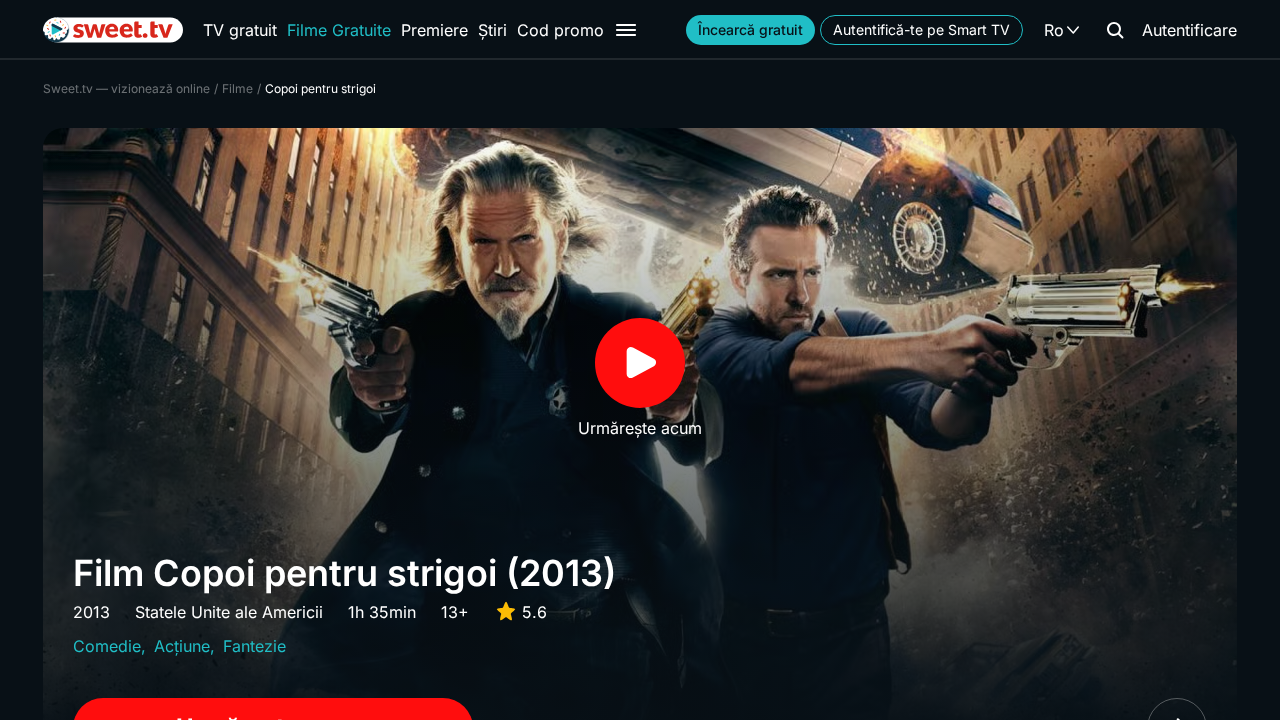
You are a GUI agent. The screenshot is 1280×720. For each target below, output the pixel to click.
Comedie (107, 646)
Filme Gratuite (339, 30)
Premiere (434, 30)
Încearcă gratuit (750, 29)
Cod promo (560, 30)
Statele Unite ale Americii (229, 612)
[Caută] (1115, 30)
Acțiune (182, 646)
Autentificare (1189, 30)
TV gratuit (240, 30)
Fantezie (254, 646)
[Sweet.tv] (113, 30)
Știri (492, 30)
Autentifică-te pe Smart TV (921, 29)
